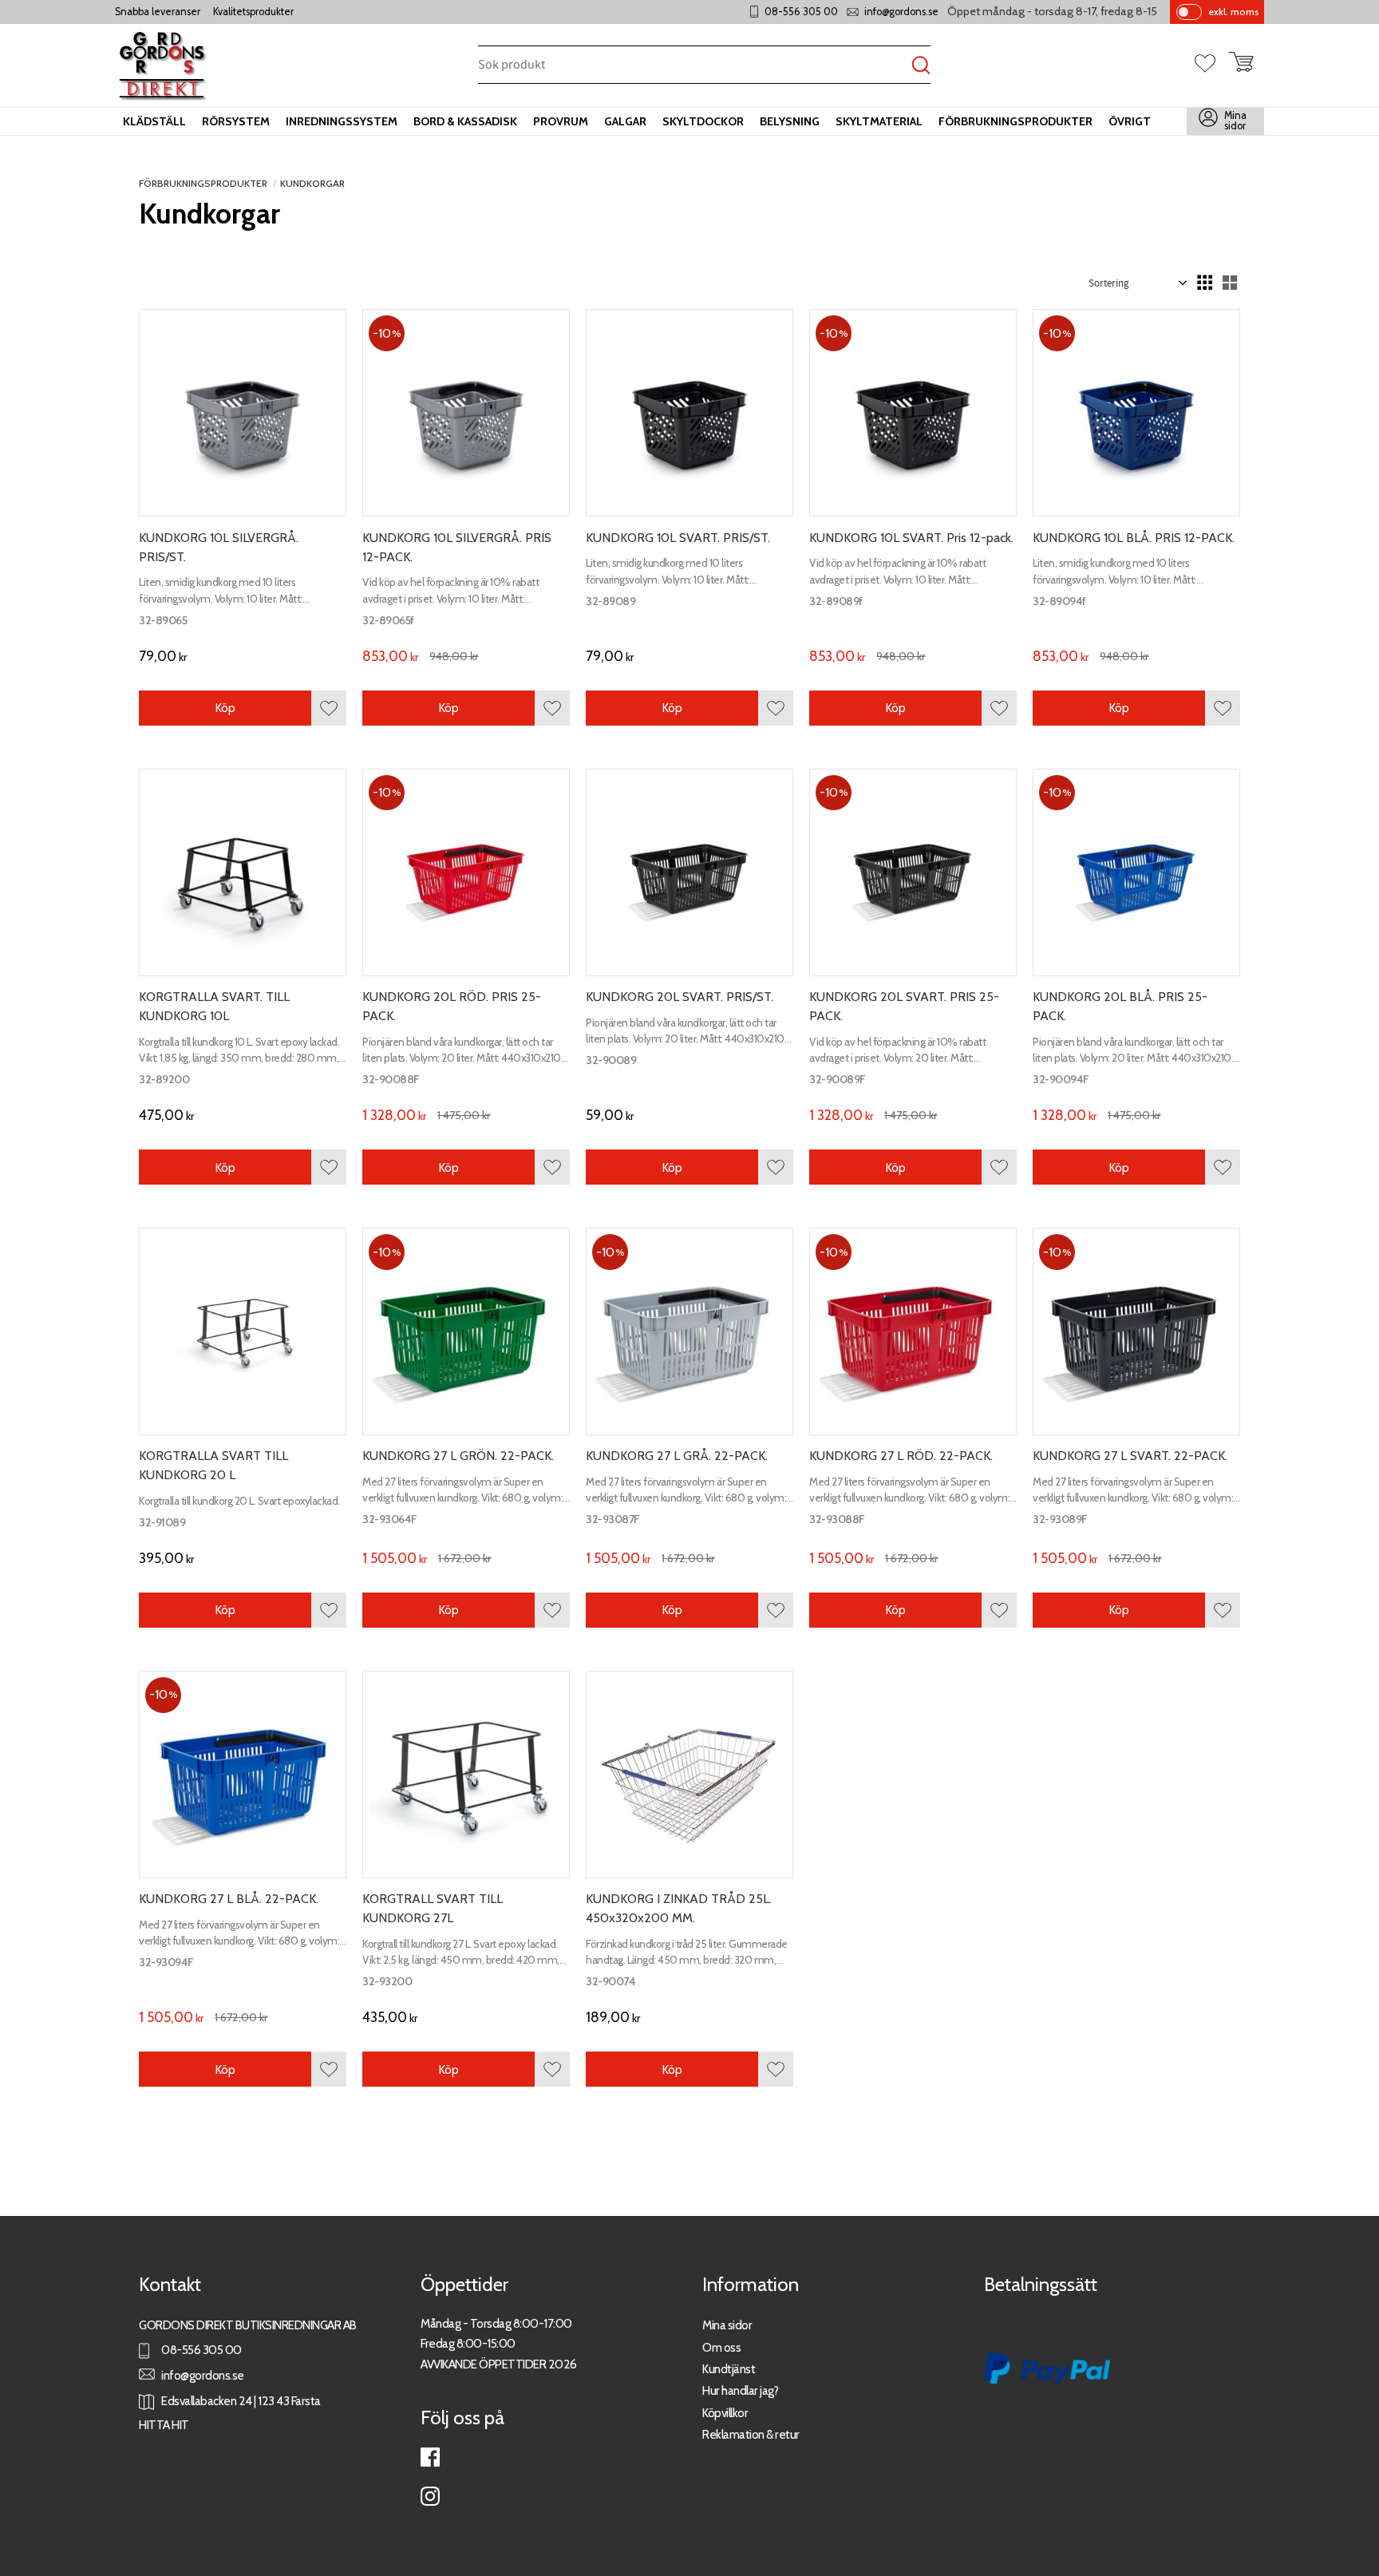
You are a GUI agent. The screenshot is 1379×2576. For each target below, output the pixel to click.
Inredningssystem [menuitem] (342, 121)
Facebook (430, 2457)
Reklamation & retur (751, 2434)
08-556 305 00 (801, 12)
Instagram (430, 2496)
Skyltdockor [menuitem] (703, 121)
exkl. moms (1233, 12)
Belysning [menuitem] (790, 121)
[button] (1211, 65)
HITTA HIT (164, 2425)
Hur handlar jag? (740, 2390)
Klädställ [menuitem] (154, 121)
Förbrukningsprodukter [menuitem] (1015, 121)
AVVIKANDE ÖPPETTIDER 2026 (499, 2364)
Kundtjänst (729, 2369)
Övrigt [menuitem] (1130, 121)
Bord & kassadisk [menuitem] (465, 121)
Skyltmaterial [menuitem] (879, 121)
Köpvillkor (725, 2413)
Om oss (721, 2347)
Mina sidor (727, 2325)
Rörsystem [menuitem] (236, 121)
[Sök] (921, 66)
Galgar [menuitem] (625, 121)
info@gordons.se (901, 12)
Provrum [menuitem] (561, 121)
